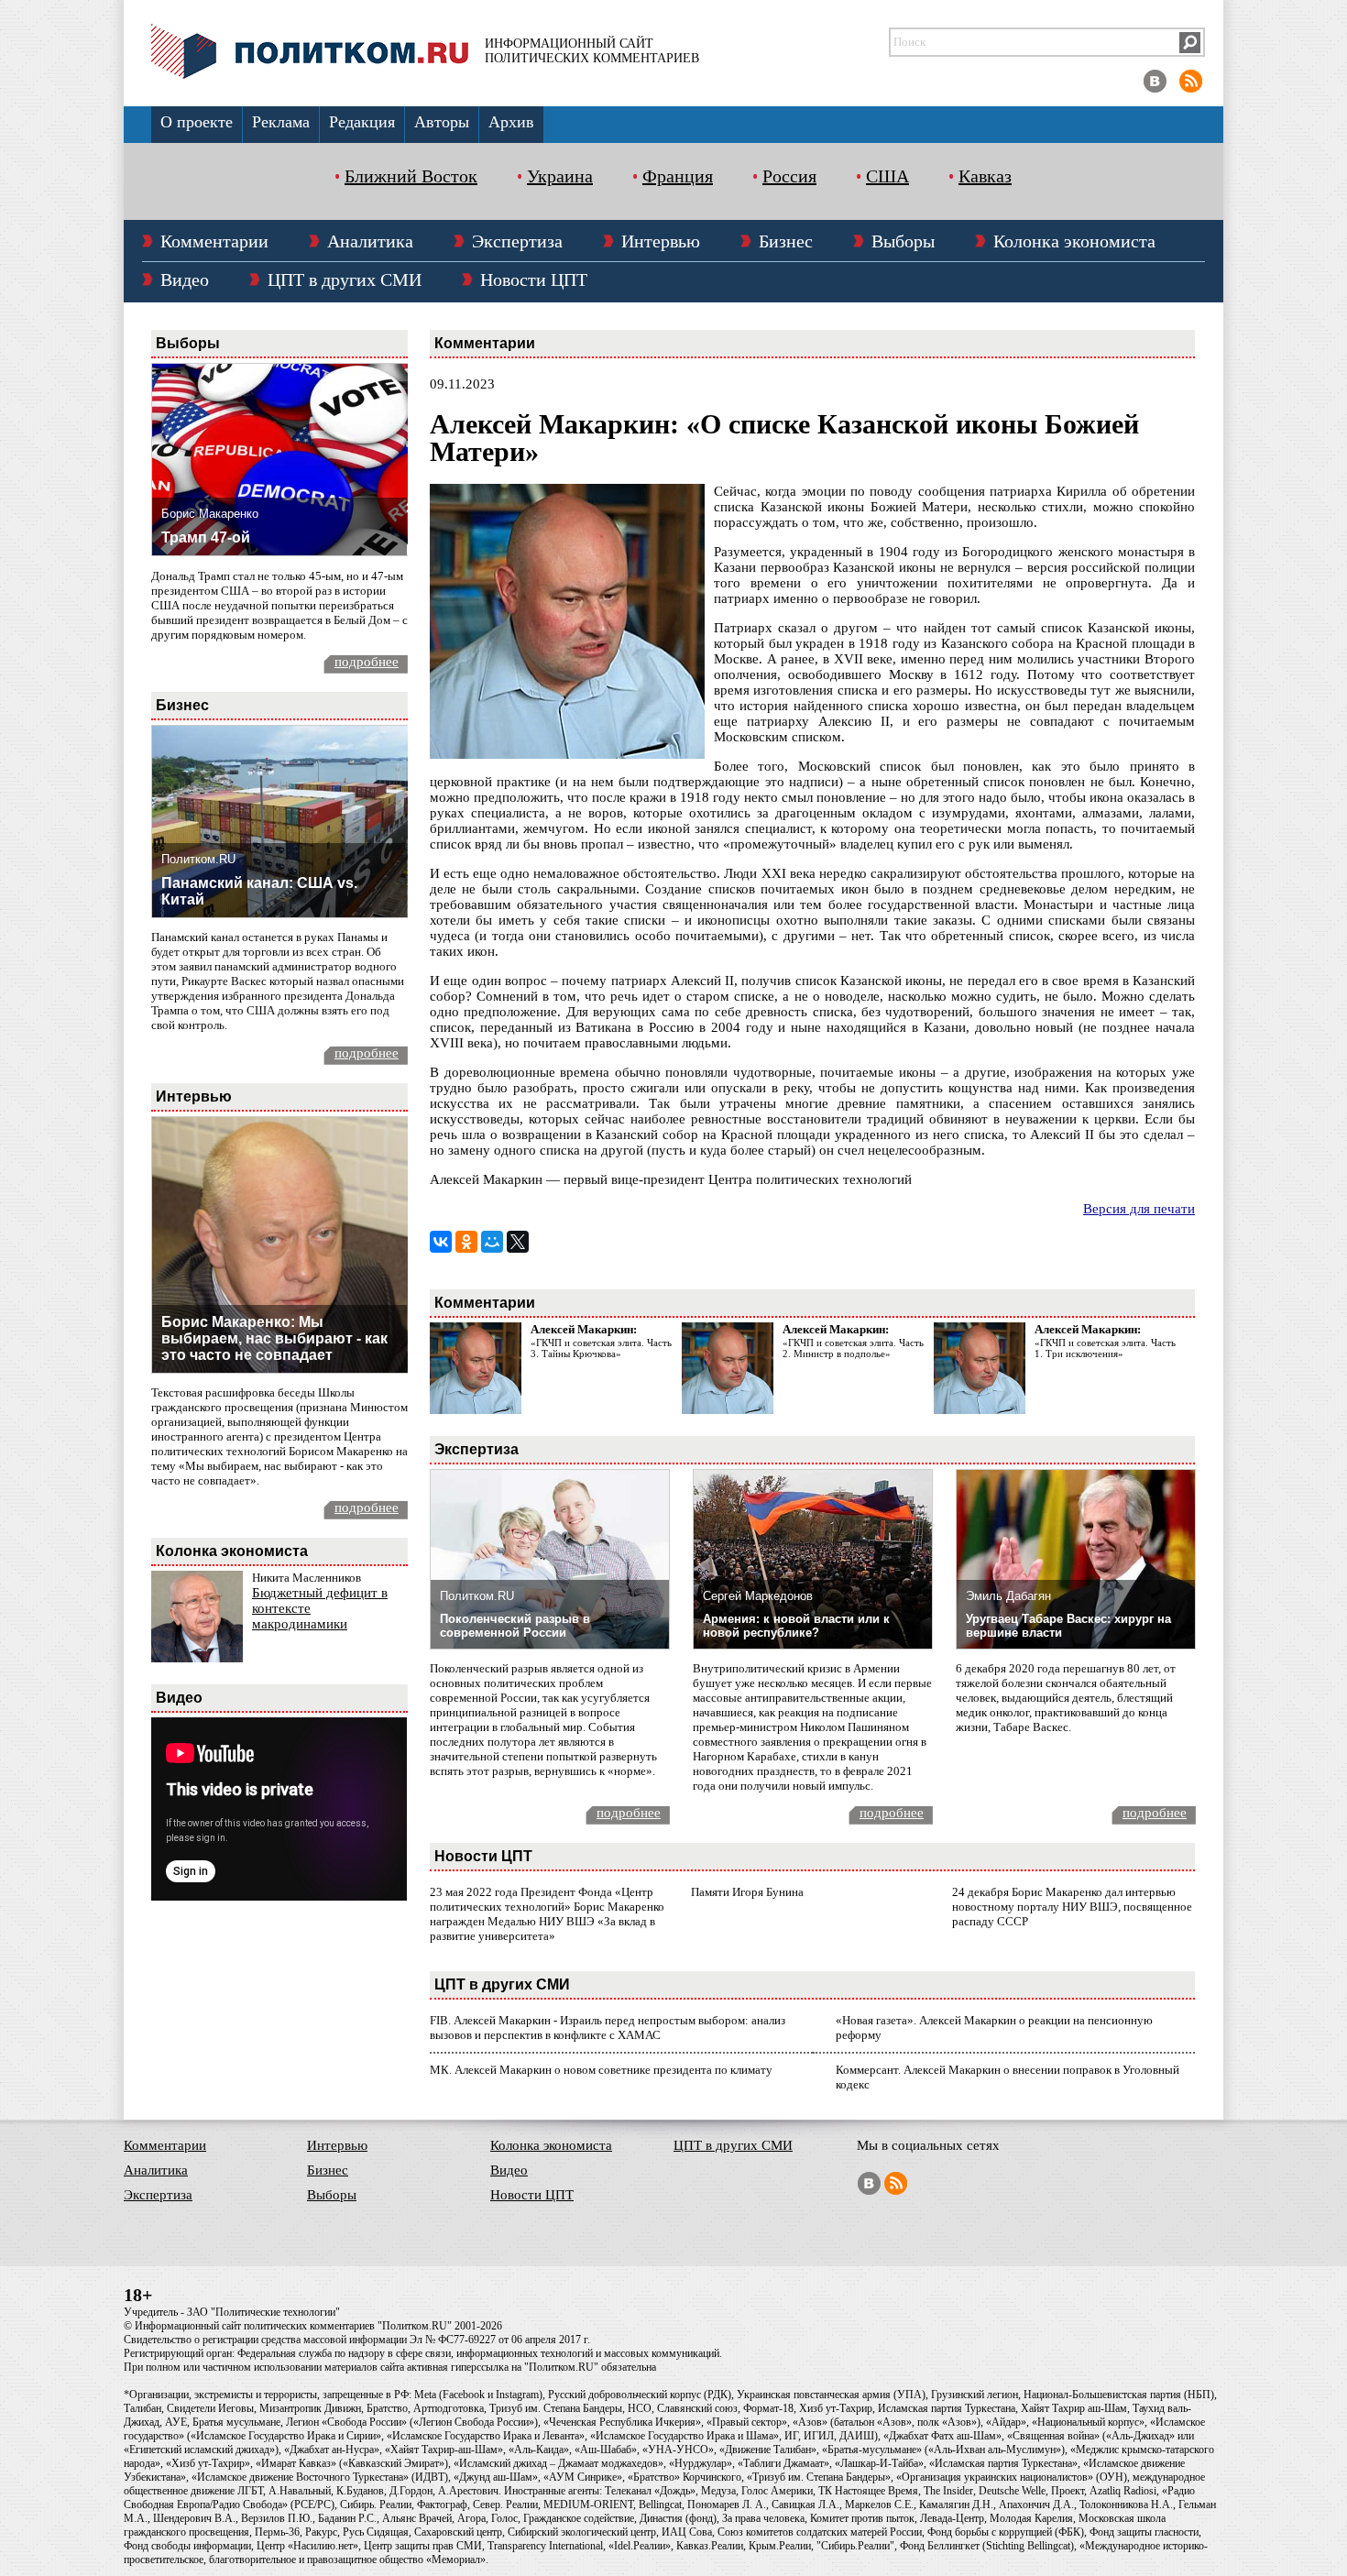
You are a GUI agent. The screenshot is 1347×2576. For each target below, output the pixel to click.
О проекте (197, 122)
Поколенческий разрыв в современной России (515, 1626)
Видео (185, 280)
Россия (789, 176)
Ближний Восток (411, 176)
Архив (511, 122)
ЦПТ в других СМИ (345, 280)
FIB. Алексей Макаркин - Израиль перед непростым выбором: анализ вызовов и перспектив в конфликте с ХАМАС (608, 2028)
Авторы (442, 122)
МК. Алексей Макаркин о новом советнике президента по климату (601, 2070)
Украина (560, 176)
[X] (518, 1242)
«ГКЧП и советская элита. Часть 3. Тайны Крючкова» (601, 1348)
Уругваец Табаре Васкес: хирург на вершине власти (1068, 1626)
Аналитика (370, 241)
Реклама (281, 122)
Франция (678, 176)
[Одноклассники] (466, 1242)
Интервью (661, 241)
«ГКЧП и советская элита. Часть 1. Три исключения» (1105, 1348)
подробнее (367, 662)
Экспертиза (517, 241)
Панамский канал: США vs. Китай (259, 891)
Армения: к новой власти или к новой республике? (796, 1626)
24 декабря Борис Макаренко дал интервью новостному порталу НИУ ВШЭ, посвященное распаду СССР (1072, 1907)
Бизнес (786, 241)
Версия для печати (1139, 1209)
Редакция (362, 122)
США (887, 176)
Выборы (903, 241)
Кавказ (985, 176)
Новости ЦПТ (534, 280)
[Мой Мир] (492, 1242)
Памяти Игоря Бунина (747, 1892)
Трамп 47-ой (206, 537)
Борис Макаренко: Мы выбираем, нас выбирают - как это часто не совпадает (274, 1338)
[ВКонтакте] (441, 1242)
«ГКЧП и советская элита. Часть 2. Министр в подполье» (853, 1348)
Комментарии (214, 241)
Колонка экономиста (1074, 241)
